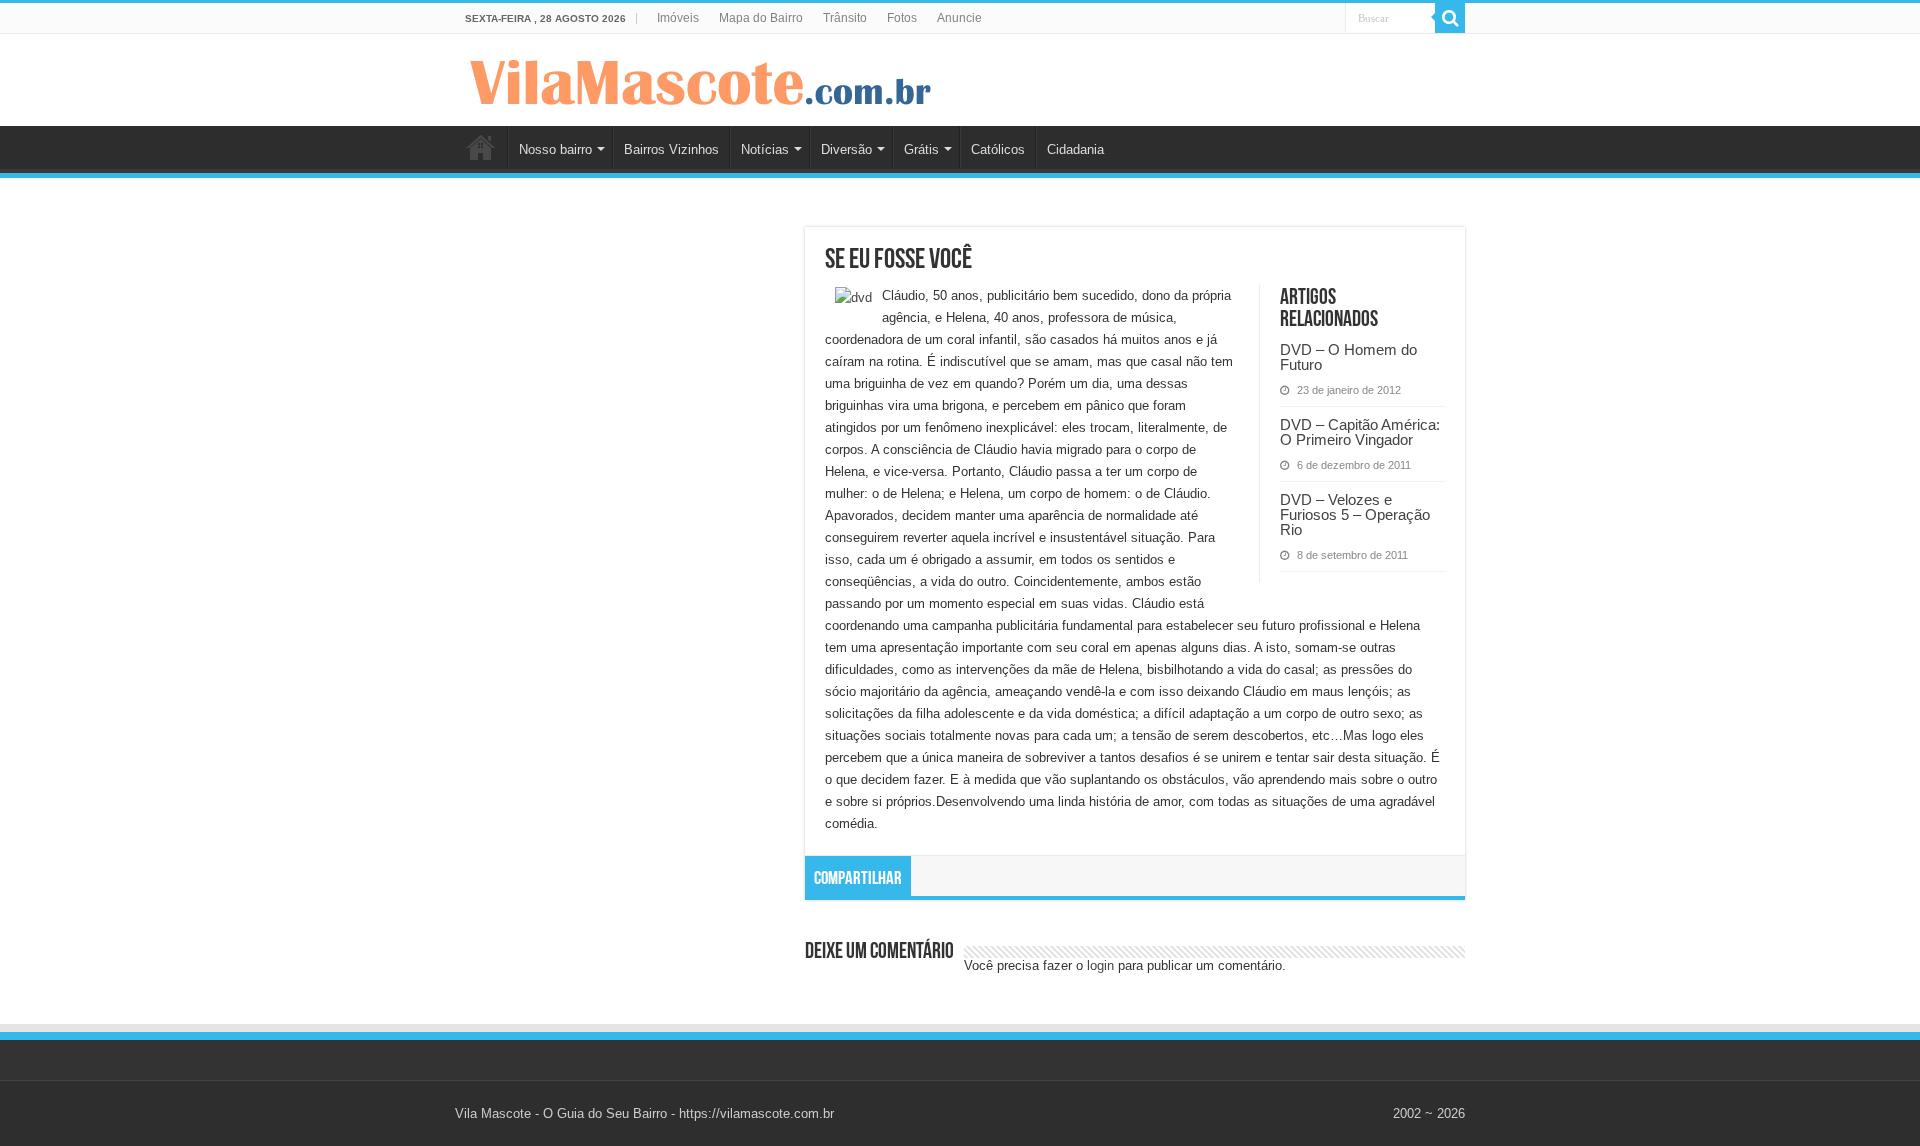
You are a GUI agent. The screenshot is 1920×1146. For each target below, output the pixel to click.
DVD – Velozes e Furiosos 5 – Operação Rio (1355, 514)
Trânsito (845, 18)
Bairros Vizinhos (671, 149)
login (1100, 965)
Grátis (921, 149)
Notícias (765, 149)
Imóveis (678, 18)
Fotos (902, 18)
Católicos (998, 149)
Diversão (846, 149)
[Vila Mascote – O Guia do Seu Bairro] (701, 78)
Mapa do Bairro (761, 18)
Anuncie (959, 18)
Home (481, 147)
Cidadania (1075, 149)
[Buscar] (1450, 18)
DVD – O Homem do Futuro (1348, 357)
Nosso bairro (555, 149)
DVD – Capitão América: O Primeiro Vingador (1360, 432)
